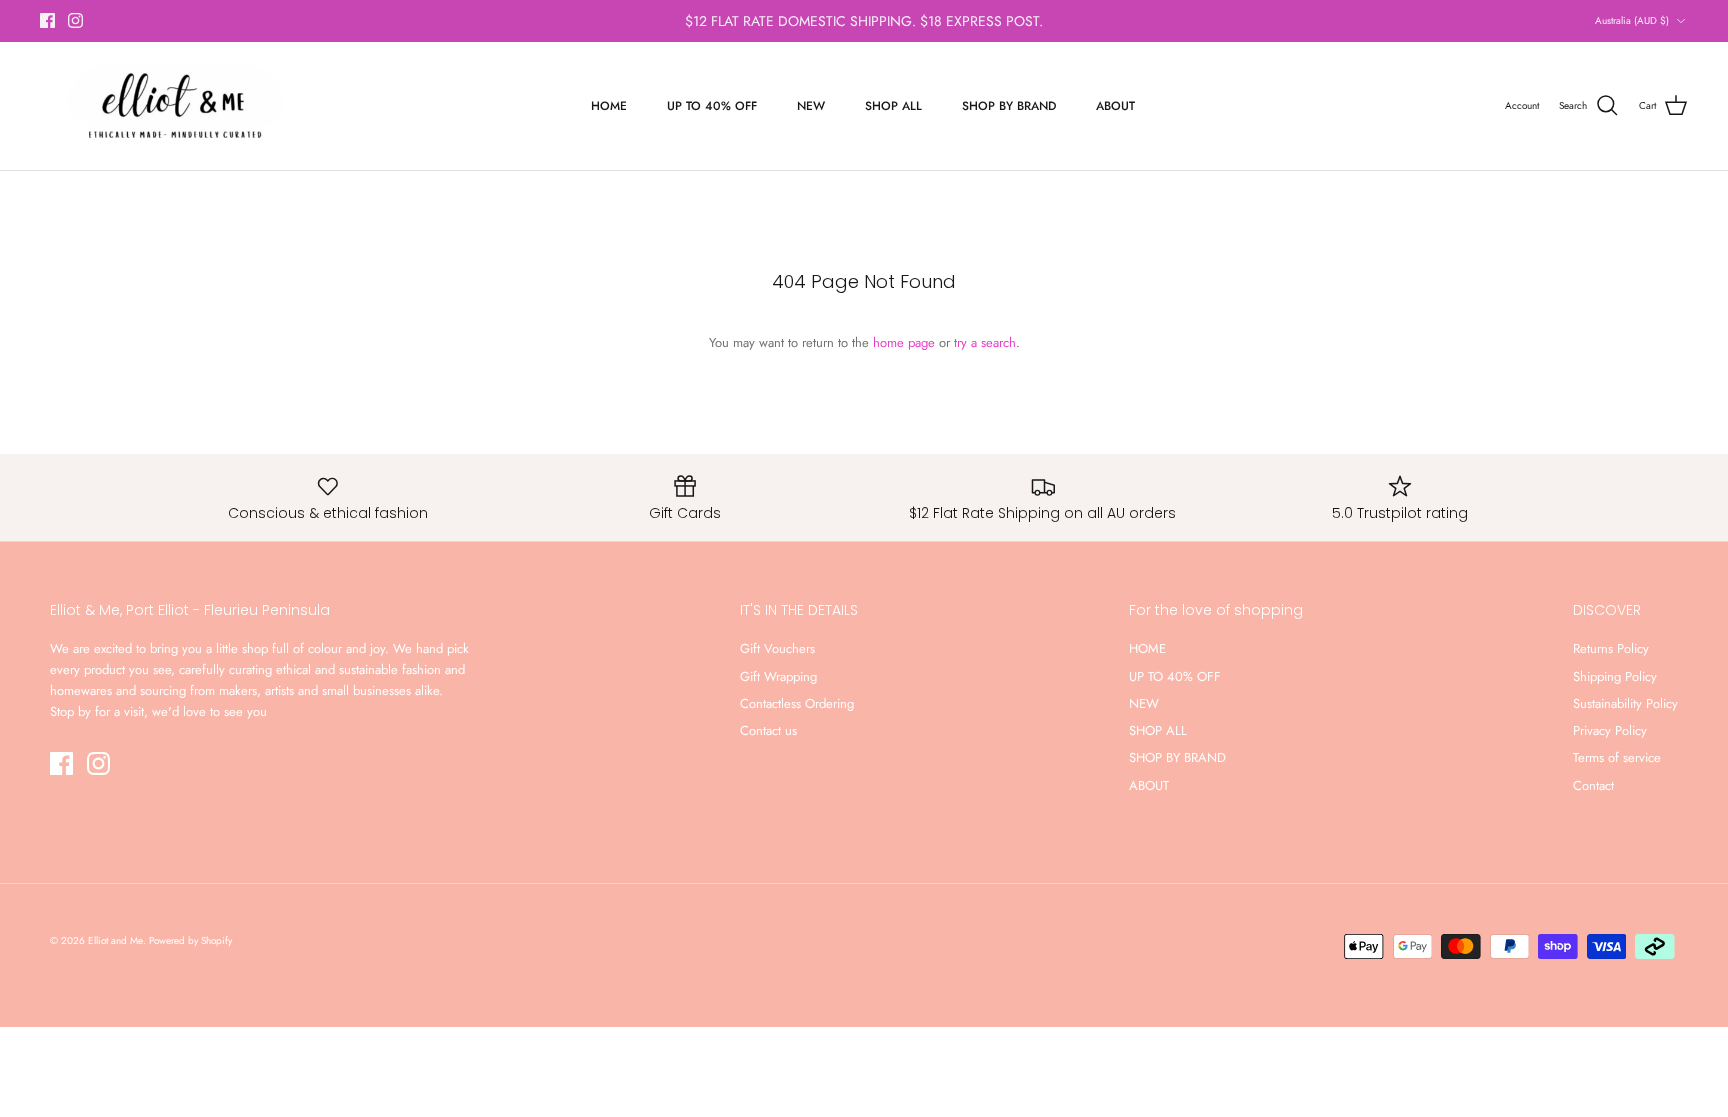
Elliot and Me (115, 940)
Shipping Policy (1615, 676)
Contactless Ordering (797, 703)
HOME (609, 106)
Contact (1593, 785)
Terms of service (1617, 757)
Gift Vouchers (777, 648)
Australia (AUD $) (1632, 20)
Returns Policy (1611, 648)
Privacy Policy (1610, 730)
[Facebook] (47, 20)
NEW (811, 106)
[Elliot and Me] (172, 106)
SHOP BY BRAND (1009, 106)
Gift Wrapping (778, 676)
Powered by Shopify (190, 940)
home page (904, 342)
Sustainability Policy (1625, 703)
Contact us (768, 730)
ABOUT (1115, 106)
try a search (985, 342)
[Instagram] (75, 20)
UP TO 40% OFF (712, 106)
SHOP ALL (893, 106)
